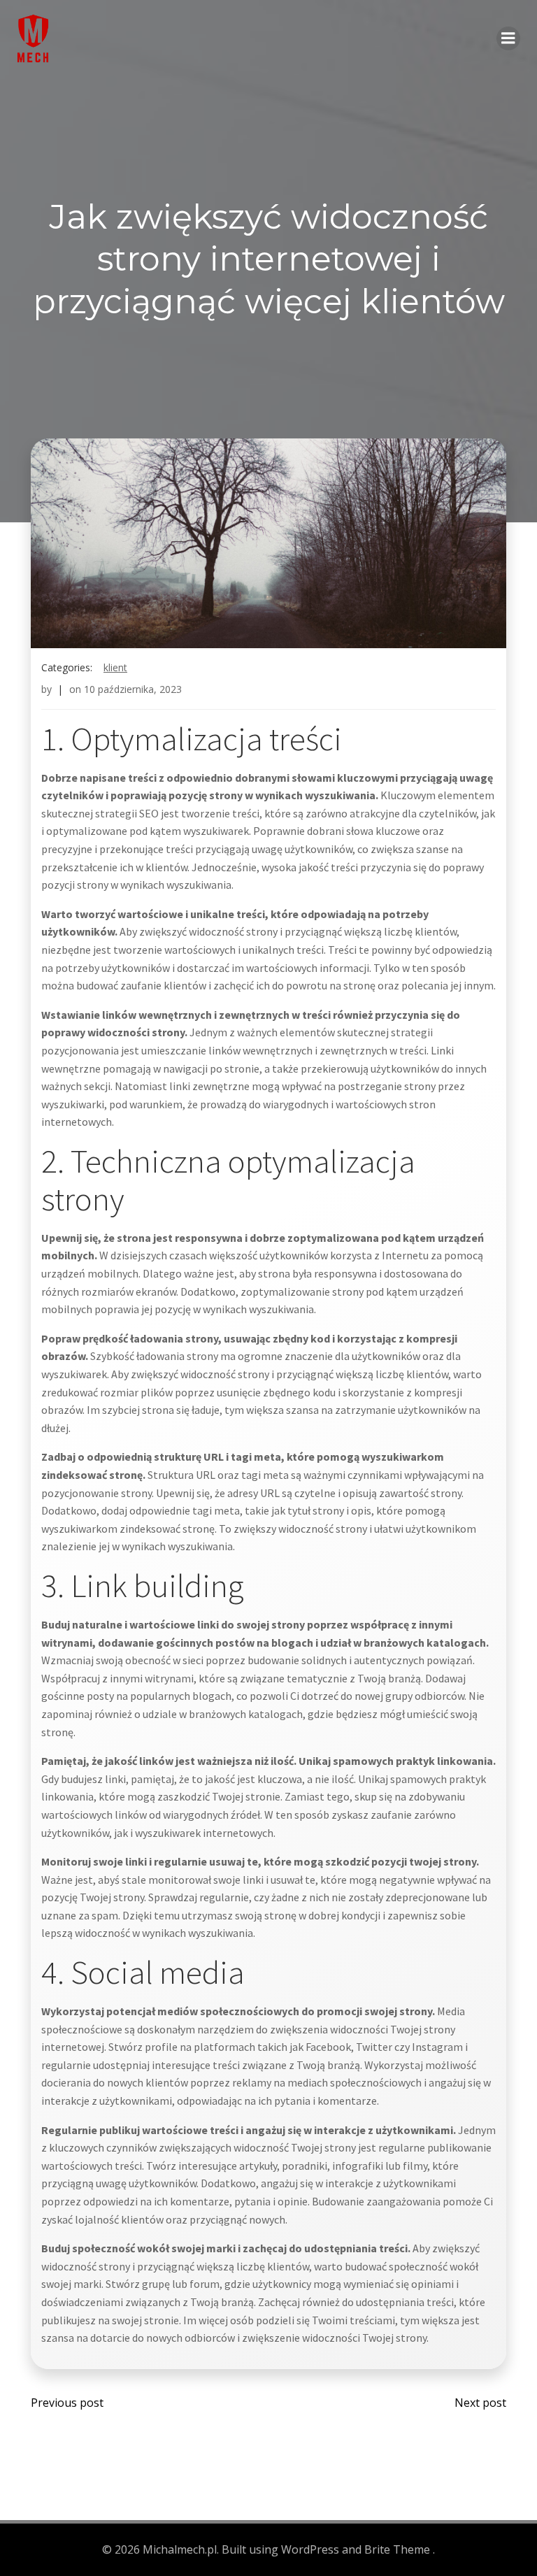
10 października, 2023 (133, 689)
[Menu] (508, 38)
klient (115, 667)
